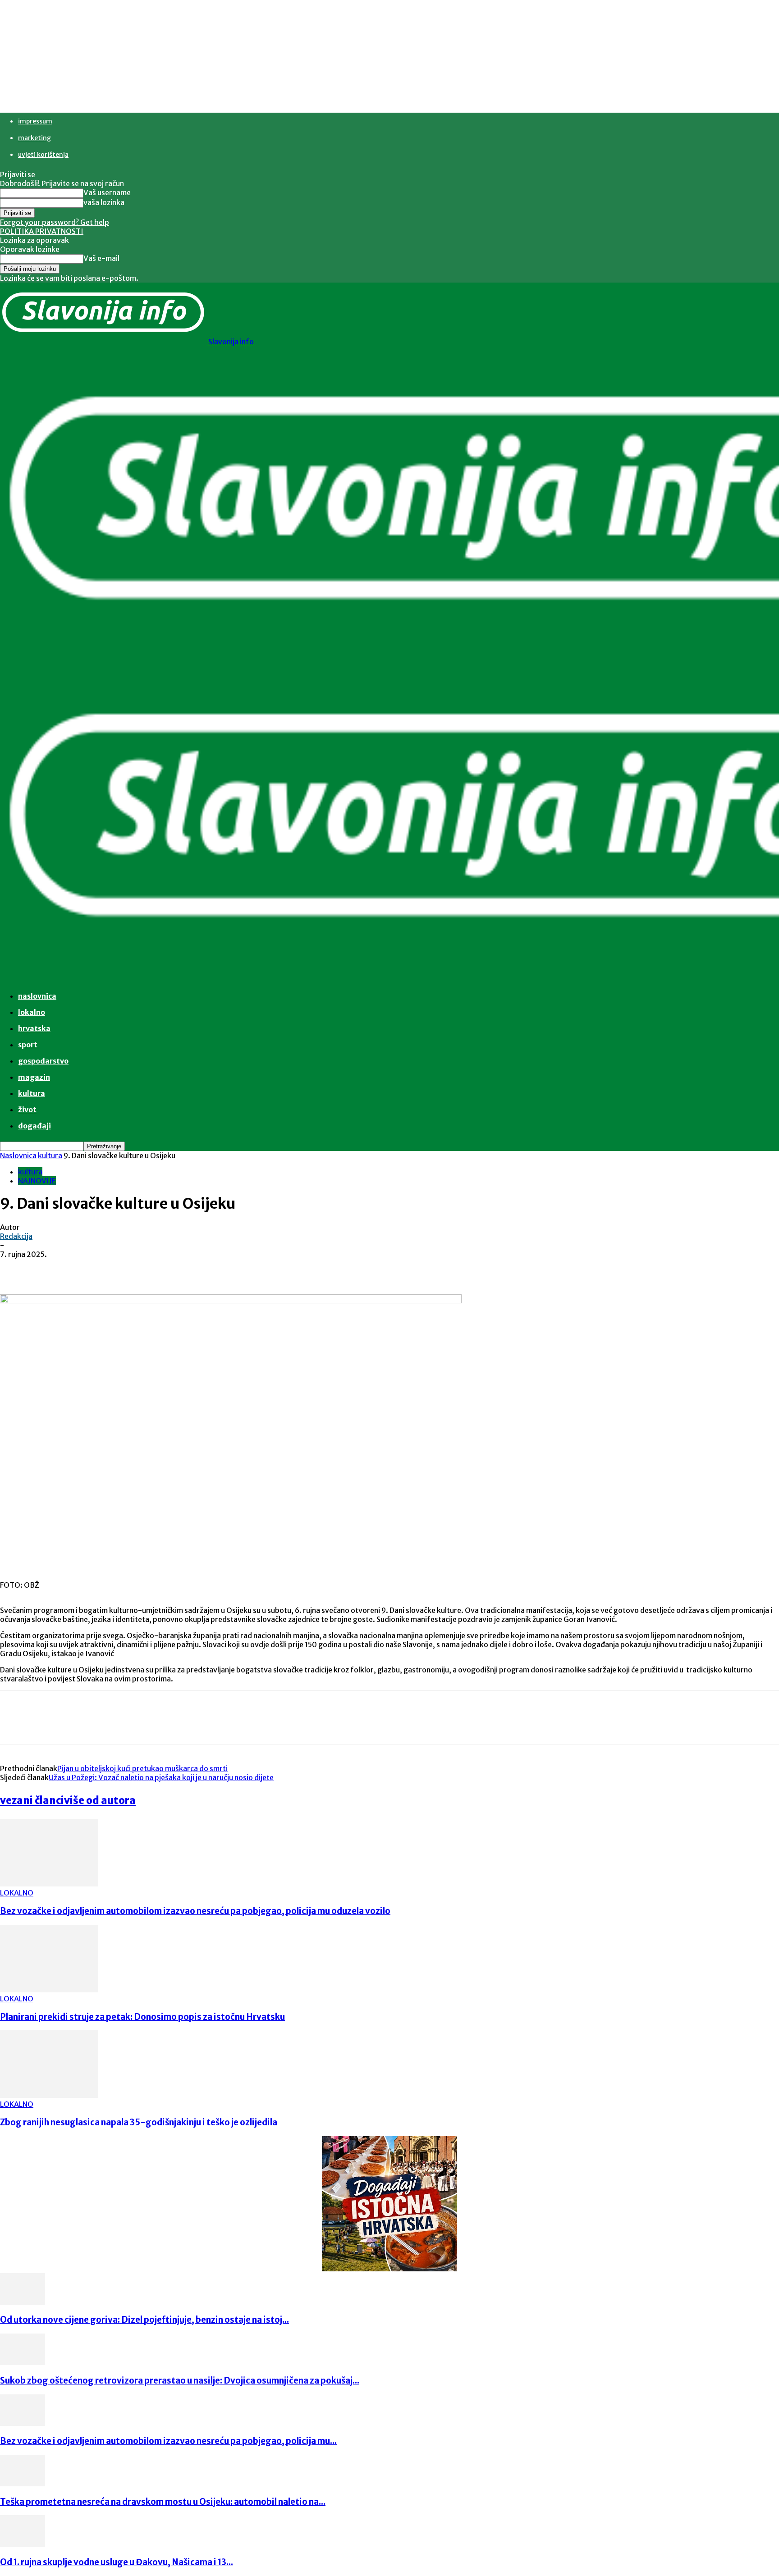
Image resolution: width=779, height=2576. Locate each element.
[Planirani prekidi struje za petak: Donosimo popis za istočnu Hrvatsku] (49, 1990)
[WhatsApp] (180, 1268)
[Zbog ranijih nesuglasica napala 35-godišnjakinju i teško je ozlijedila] (49, 2095)
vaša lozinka (104, 202)
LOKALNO (17, 1893)
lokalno (32, 1012)
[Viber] (212, 1268)
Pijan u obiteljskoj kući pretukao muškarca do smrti (142, 1768)
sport (28, 1045)
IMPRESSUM (35, 121)
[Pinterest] (147, 1268)
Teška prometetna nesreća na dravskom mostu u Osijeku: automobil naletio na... (163, 2502)
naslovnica (37, 996)
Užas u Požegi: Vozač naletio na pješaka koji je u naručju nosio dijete (161, 1777)
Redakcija (16, 1236)
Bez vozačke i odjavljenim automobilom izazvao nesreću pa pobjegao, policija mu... (168, 2441)
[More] (245, 1268)
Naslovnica (18, 1156)
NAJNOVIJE (37, 1181)
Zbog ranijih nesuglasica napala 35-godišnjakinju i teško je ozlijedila (139, 2122)
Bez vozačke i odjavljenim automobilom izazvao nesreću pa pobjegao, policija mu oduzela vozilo (195, 1911)
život (27, 1110)
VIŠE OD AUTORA (100, 1800)
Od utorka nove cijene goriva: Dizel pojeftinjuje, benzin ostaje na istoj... (144, 2320)
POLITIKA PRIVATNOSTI (42, 231)
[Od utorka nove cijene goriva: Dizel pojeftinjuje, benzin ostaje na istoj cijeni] (23, 2302)
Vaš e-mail (101, 258)
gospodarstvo (43, 1061)
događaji (34, 1126)
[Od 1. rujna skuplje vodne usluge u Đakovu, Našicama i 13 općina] (23, 2544)
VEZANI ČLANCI (32, 1800)
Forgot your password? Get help (55, 222)
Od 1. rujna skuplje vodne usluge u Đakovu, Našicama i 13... (117, 2562)
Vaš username (107, 192)
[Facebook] (82, 1268)
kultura (32, 1093)
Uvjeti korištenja (43, 155)
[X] (115, 1268)
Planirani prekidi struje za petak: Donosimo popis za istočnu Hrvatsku (142, 2017)
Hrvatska (34, 1028)
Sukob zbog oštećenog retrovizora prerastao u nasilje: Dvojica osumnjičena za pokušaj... (180, 2381)
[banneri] (389, 2269)
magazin (34, 1077)
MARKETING (34, 138)
